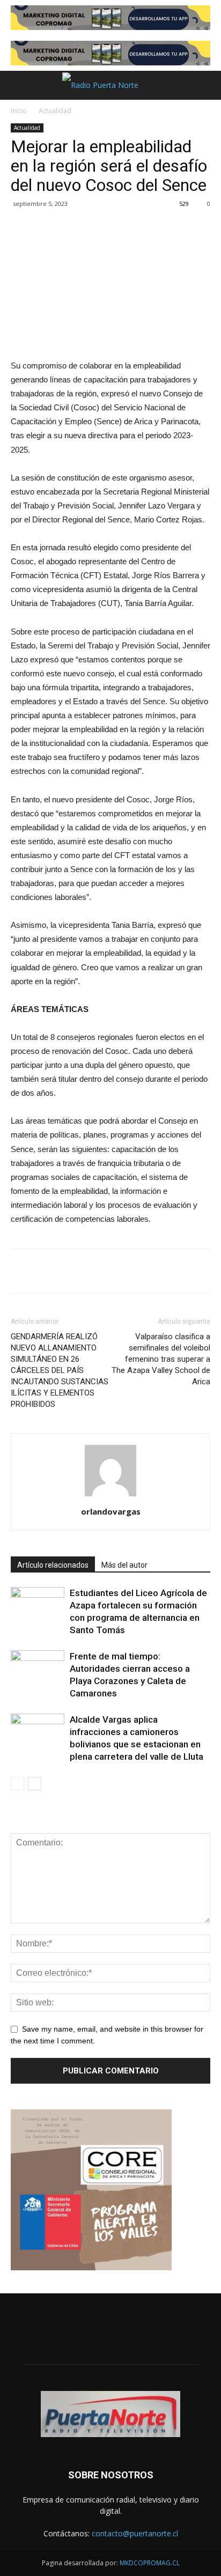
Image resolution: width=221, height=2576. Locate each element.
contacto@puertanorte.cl (135, 2533)
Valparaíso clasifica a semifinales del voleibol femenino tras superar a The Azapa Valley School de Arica (161, 1359)
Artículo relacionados (53, 1565)
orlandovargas (111, 1511)
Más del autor (124, 1565)
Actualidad (55, 111)
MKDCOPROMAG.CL (150, 2563)
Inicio (19, 111)
